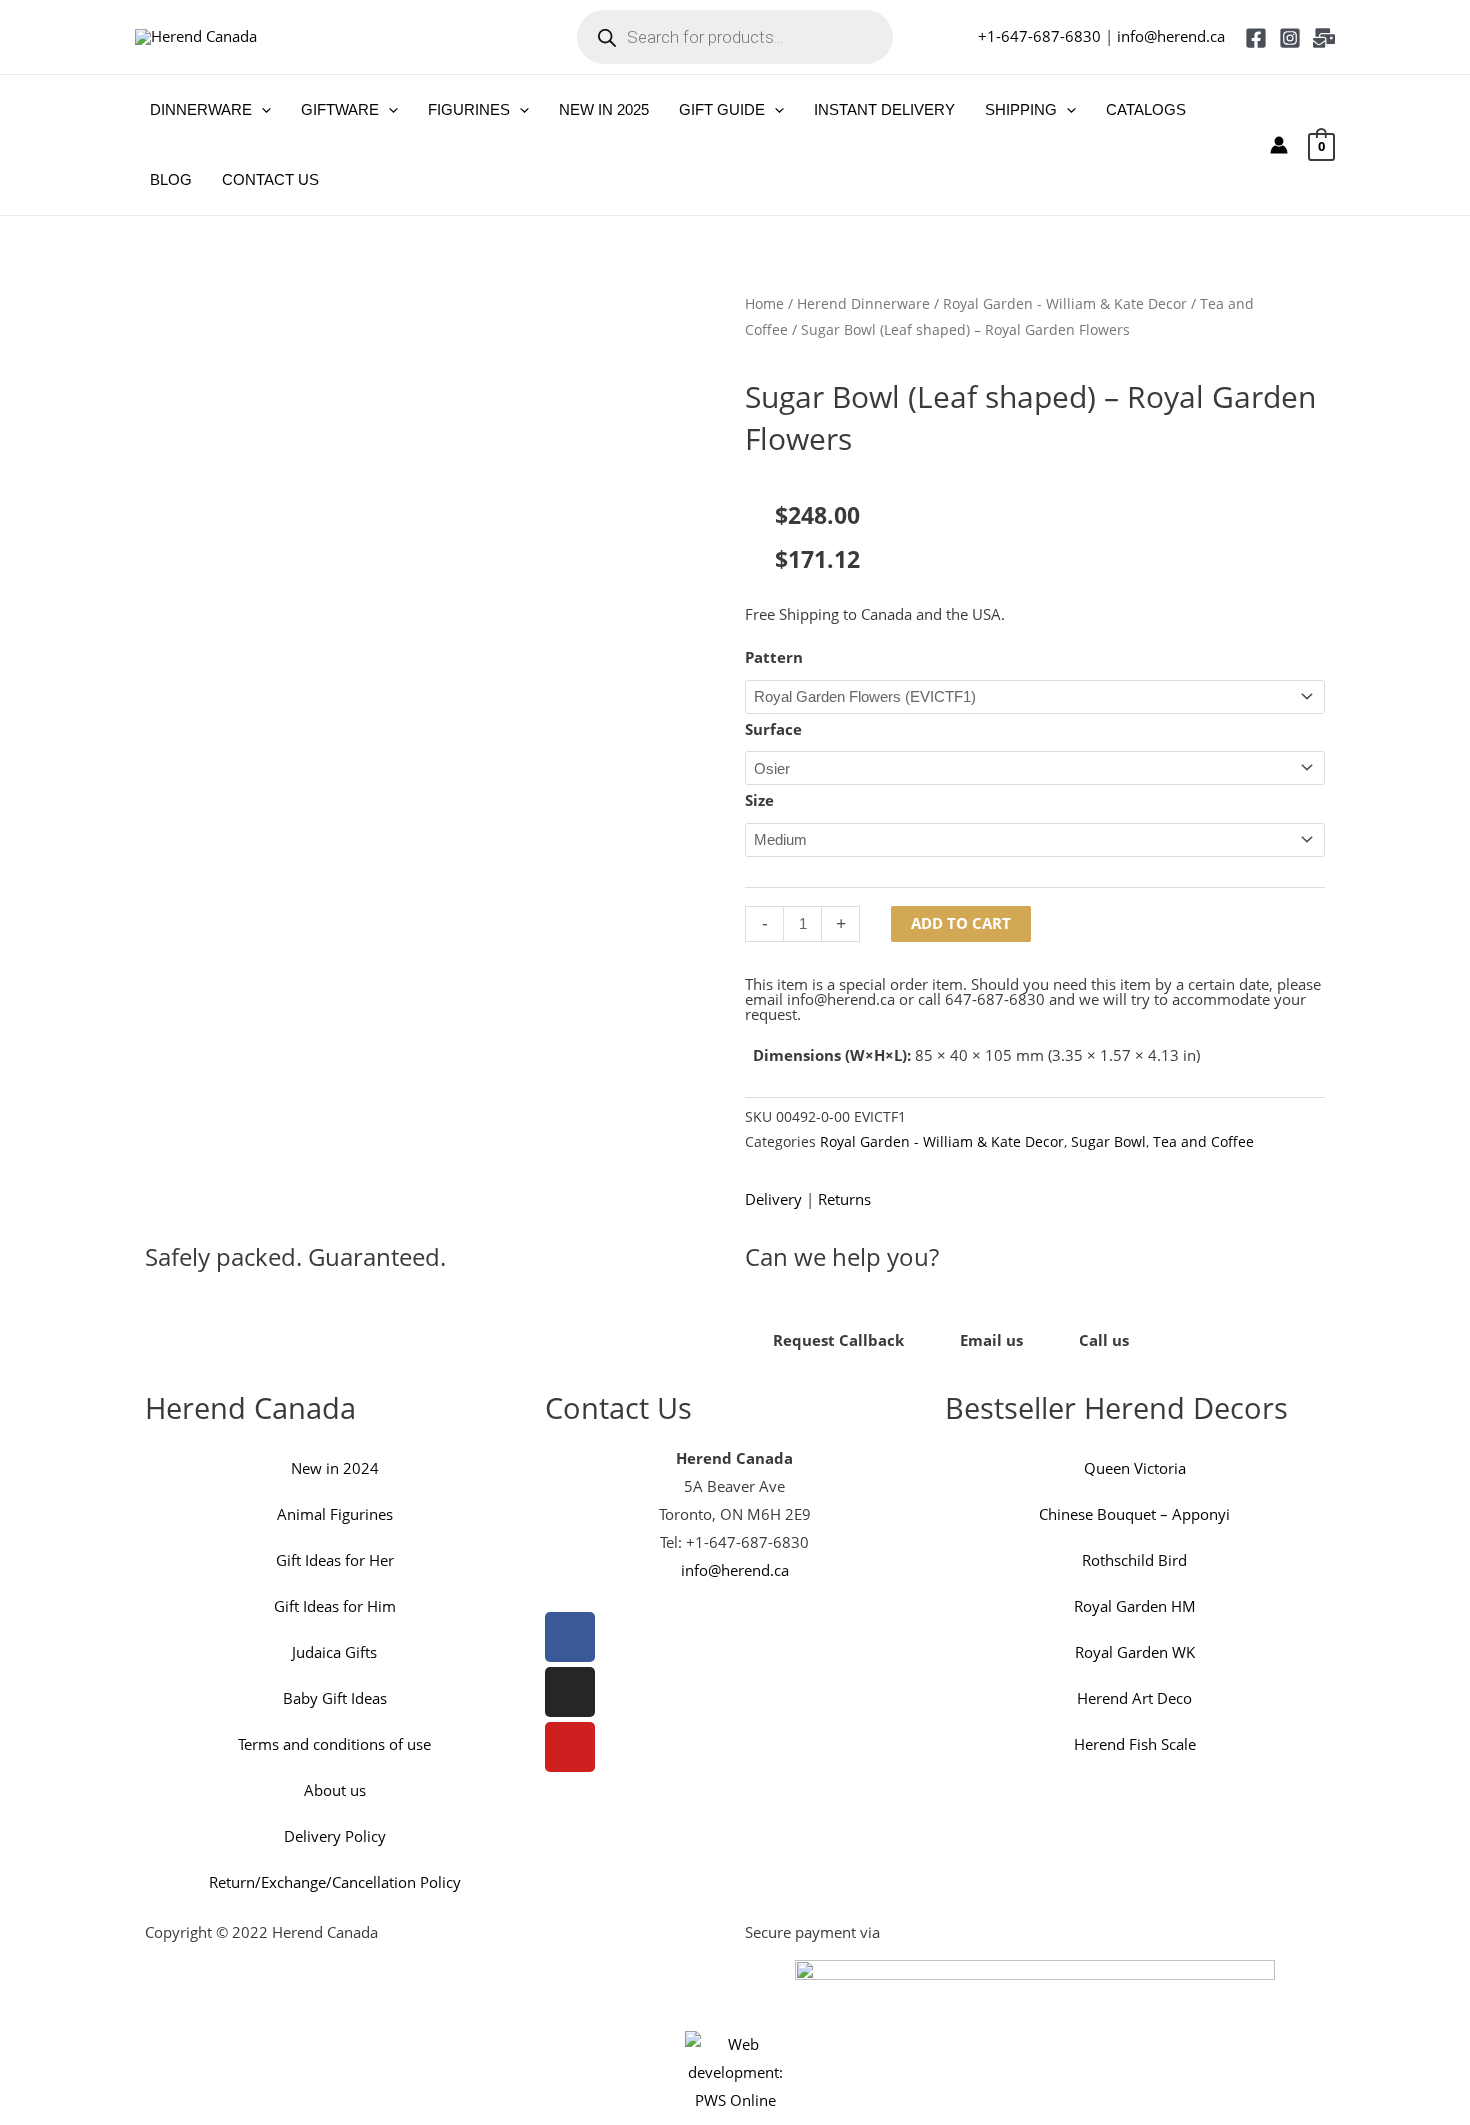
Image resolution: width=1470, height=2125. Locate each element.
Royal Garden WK (1135, 1652)
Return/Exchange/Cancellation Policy (335, 1882)
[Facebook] (1256, 38)
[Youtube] (570, 1747)
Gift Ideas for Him (335, 1606)
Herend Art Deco (1134, 1698)
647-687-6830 (995, 999)
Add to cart (961, 923)
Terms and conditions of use (334, 1744)
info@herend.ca (1171, 36)
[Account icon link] (1279, 145)
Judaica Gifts (334, 1652)
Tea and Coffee (1203, 1142)
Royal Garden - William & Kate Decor (1065, 303)
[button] (261, 110)
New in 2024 (335, 1468)
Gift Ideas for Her (335, 1560)
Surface (773, 729)
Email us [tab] (991, 1340)
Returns (844, 1199)
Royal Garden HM (1135, 1606)
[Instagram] (1290, 38)
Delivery (773, 1199)
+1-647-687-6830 (1039, 36)
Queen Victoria (1135, 1468)
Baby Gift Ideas (335, 1698)
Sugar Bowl (1108, 1142)
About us (335, 1790)
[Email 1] (1324, 38)
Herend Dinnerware (863, 303)
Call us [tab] (1104, 1340)
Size (759, 800)
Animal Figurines (335, 1514)
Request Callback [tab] (838, 1340)
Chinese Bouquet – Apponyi (1134, 1514)
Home (764, 303)
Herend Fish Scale (1135, 1744)
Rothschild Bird (1134, 1560)
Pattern (774, 657)
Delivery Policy (335, 1836)
